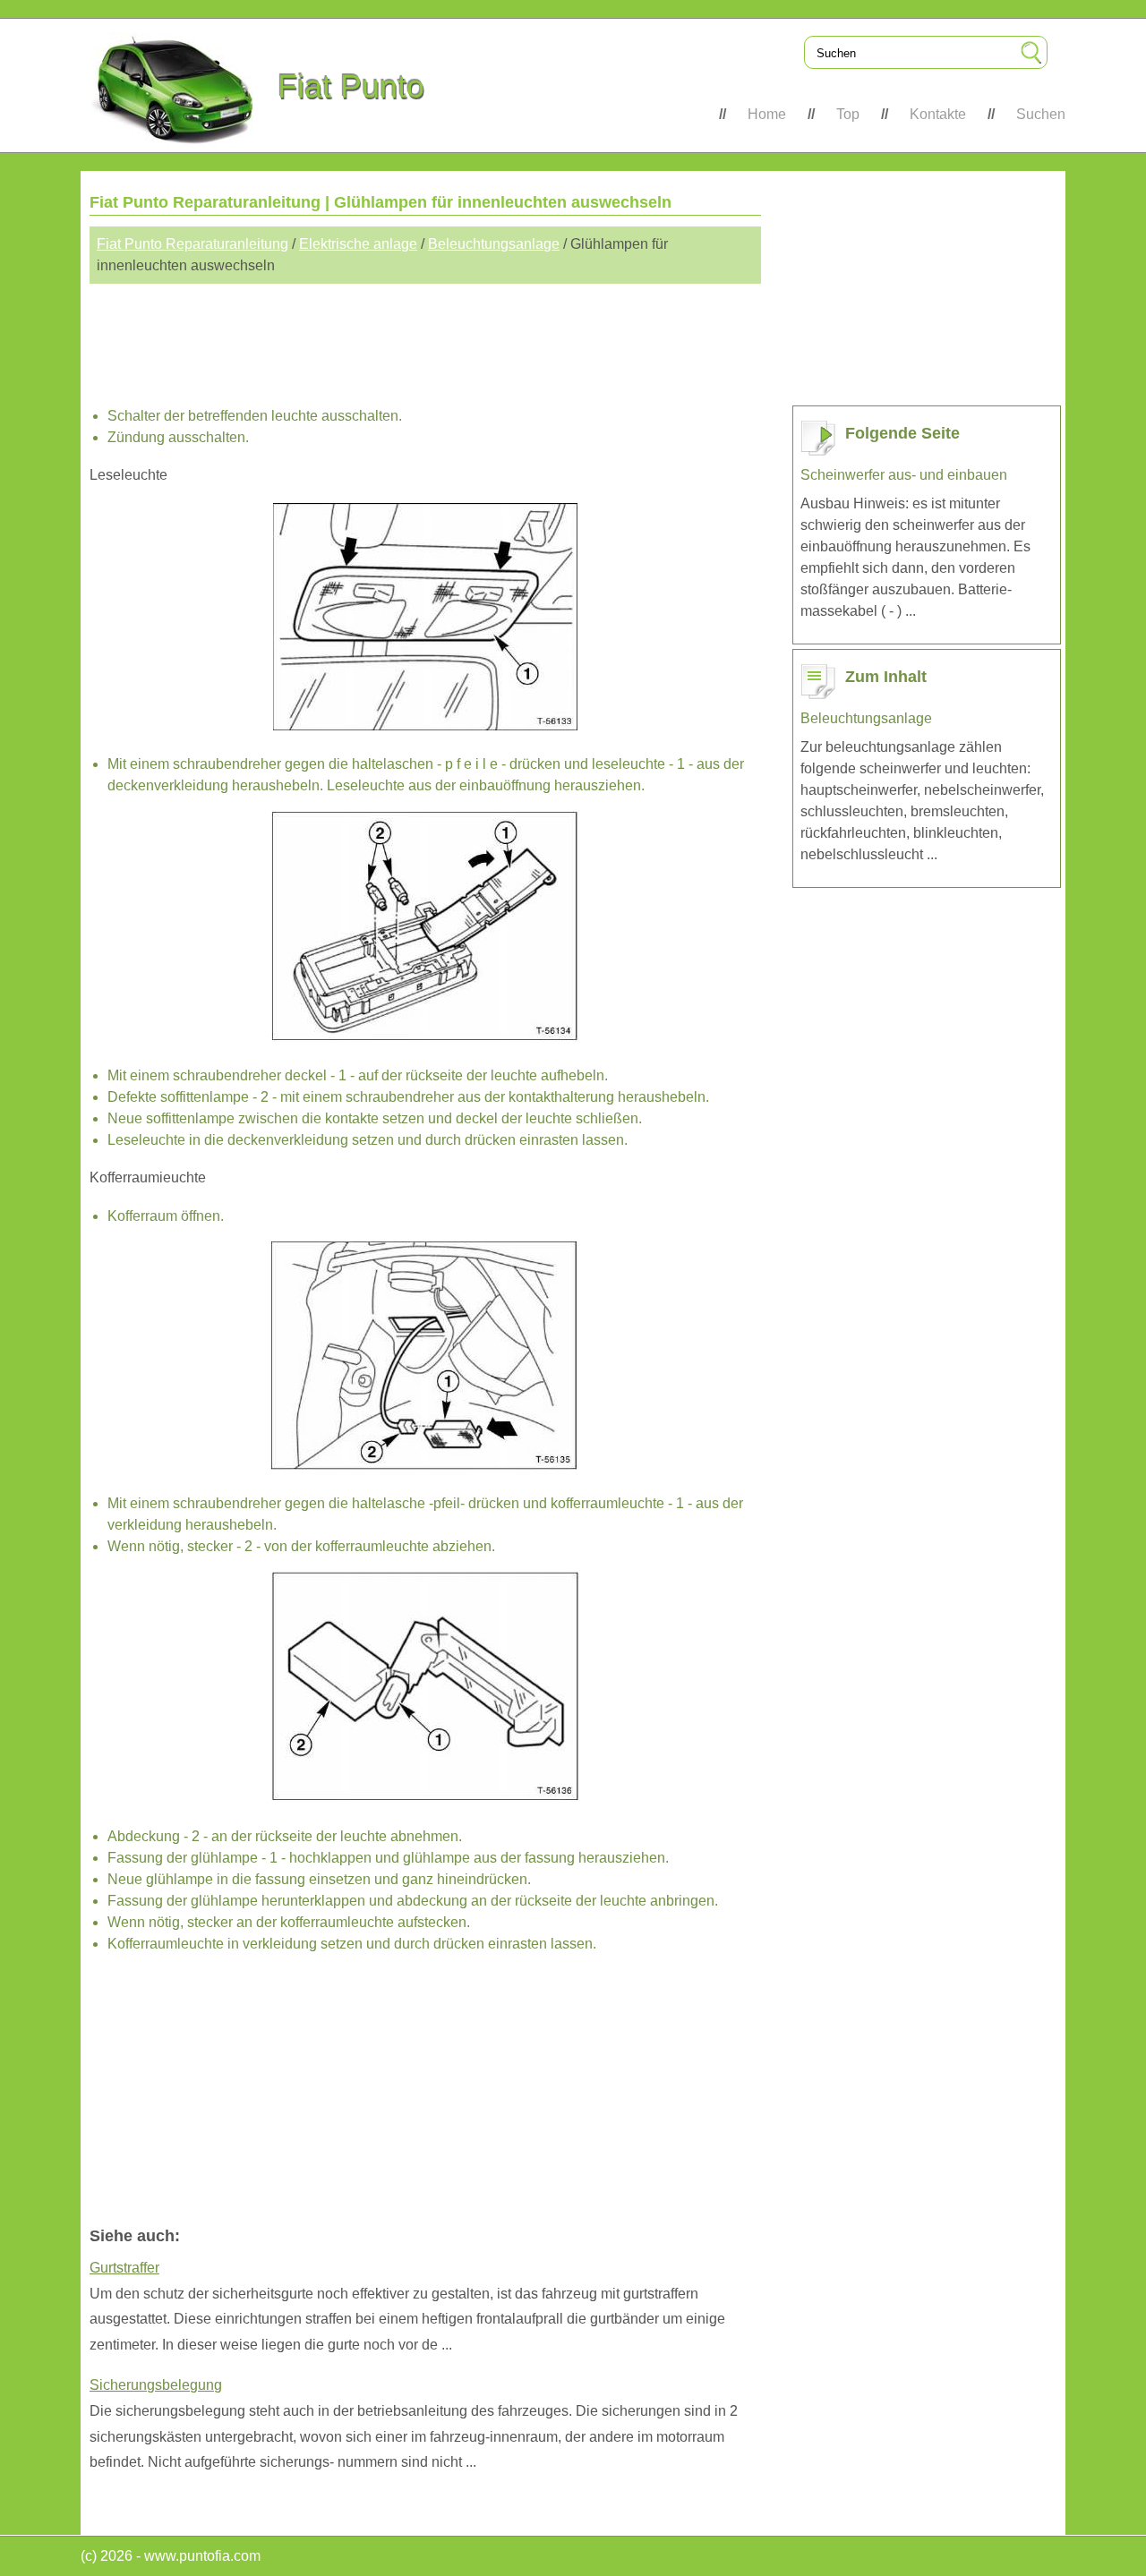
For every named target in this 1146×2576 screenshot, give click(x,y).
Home (767, 114)
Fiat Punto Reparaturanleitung (192, 244)
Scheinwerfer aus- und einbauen (904, 475)
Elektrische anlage (358, 244)
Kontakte (938, 114)
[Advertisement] (425, 337)
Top (848, 114)
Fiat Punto (351, 86)
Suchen (1041, 114)
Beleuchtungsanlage (494, 244)
